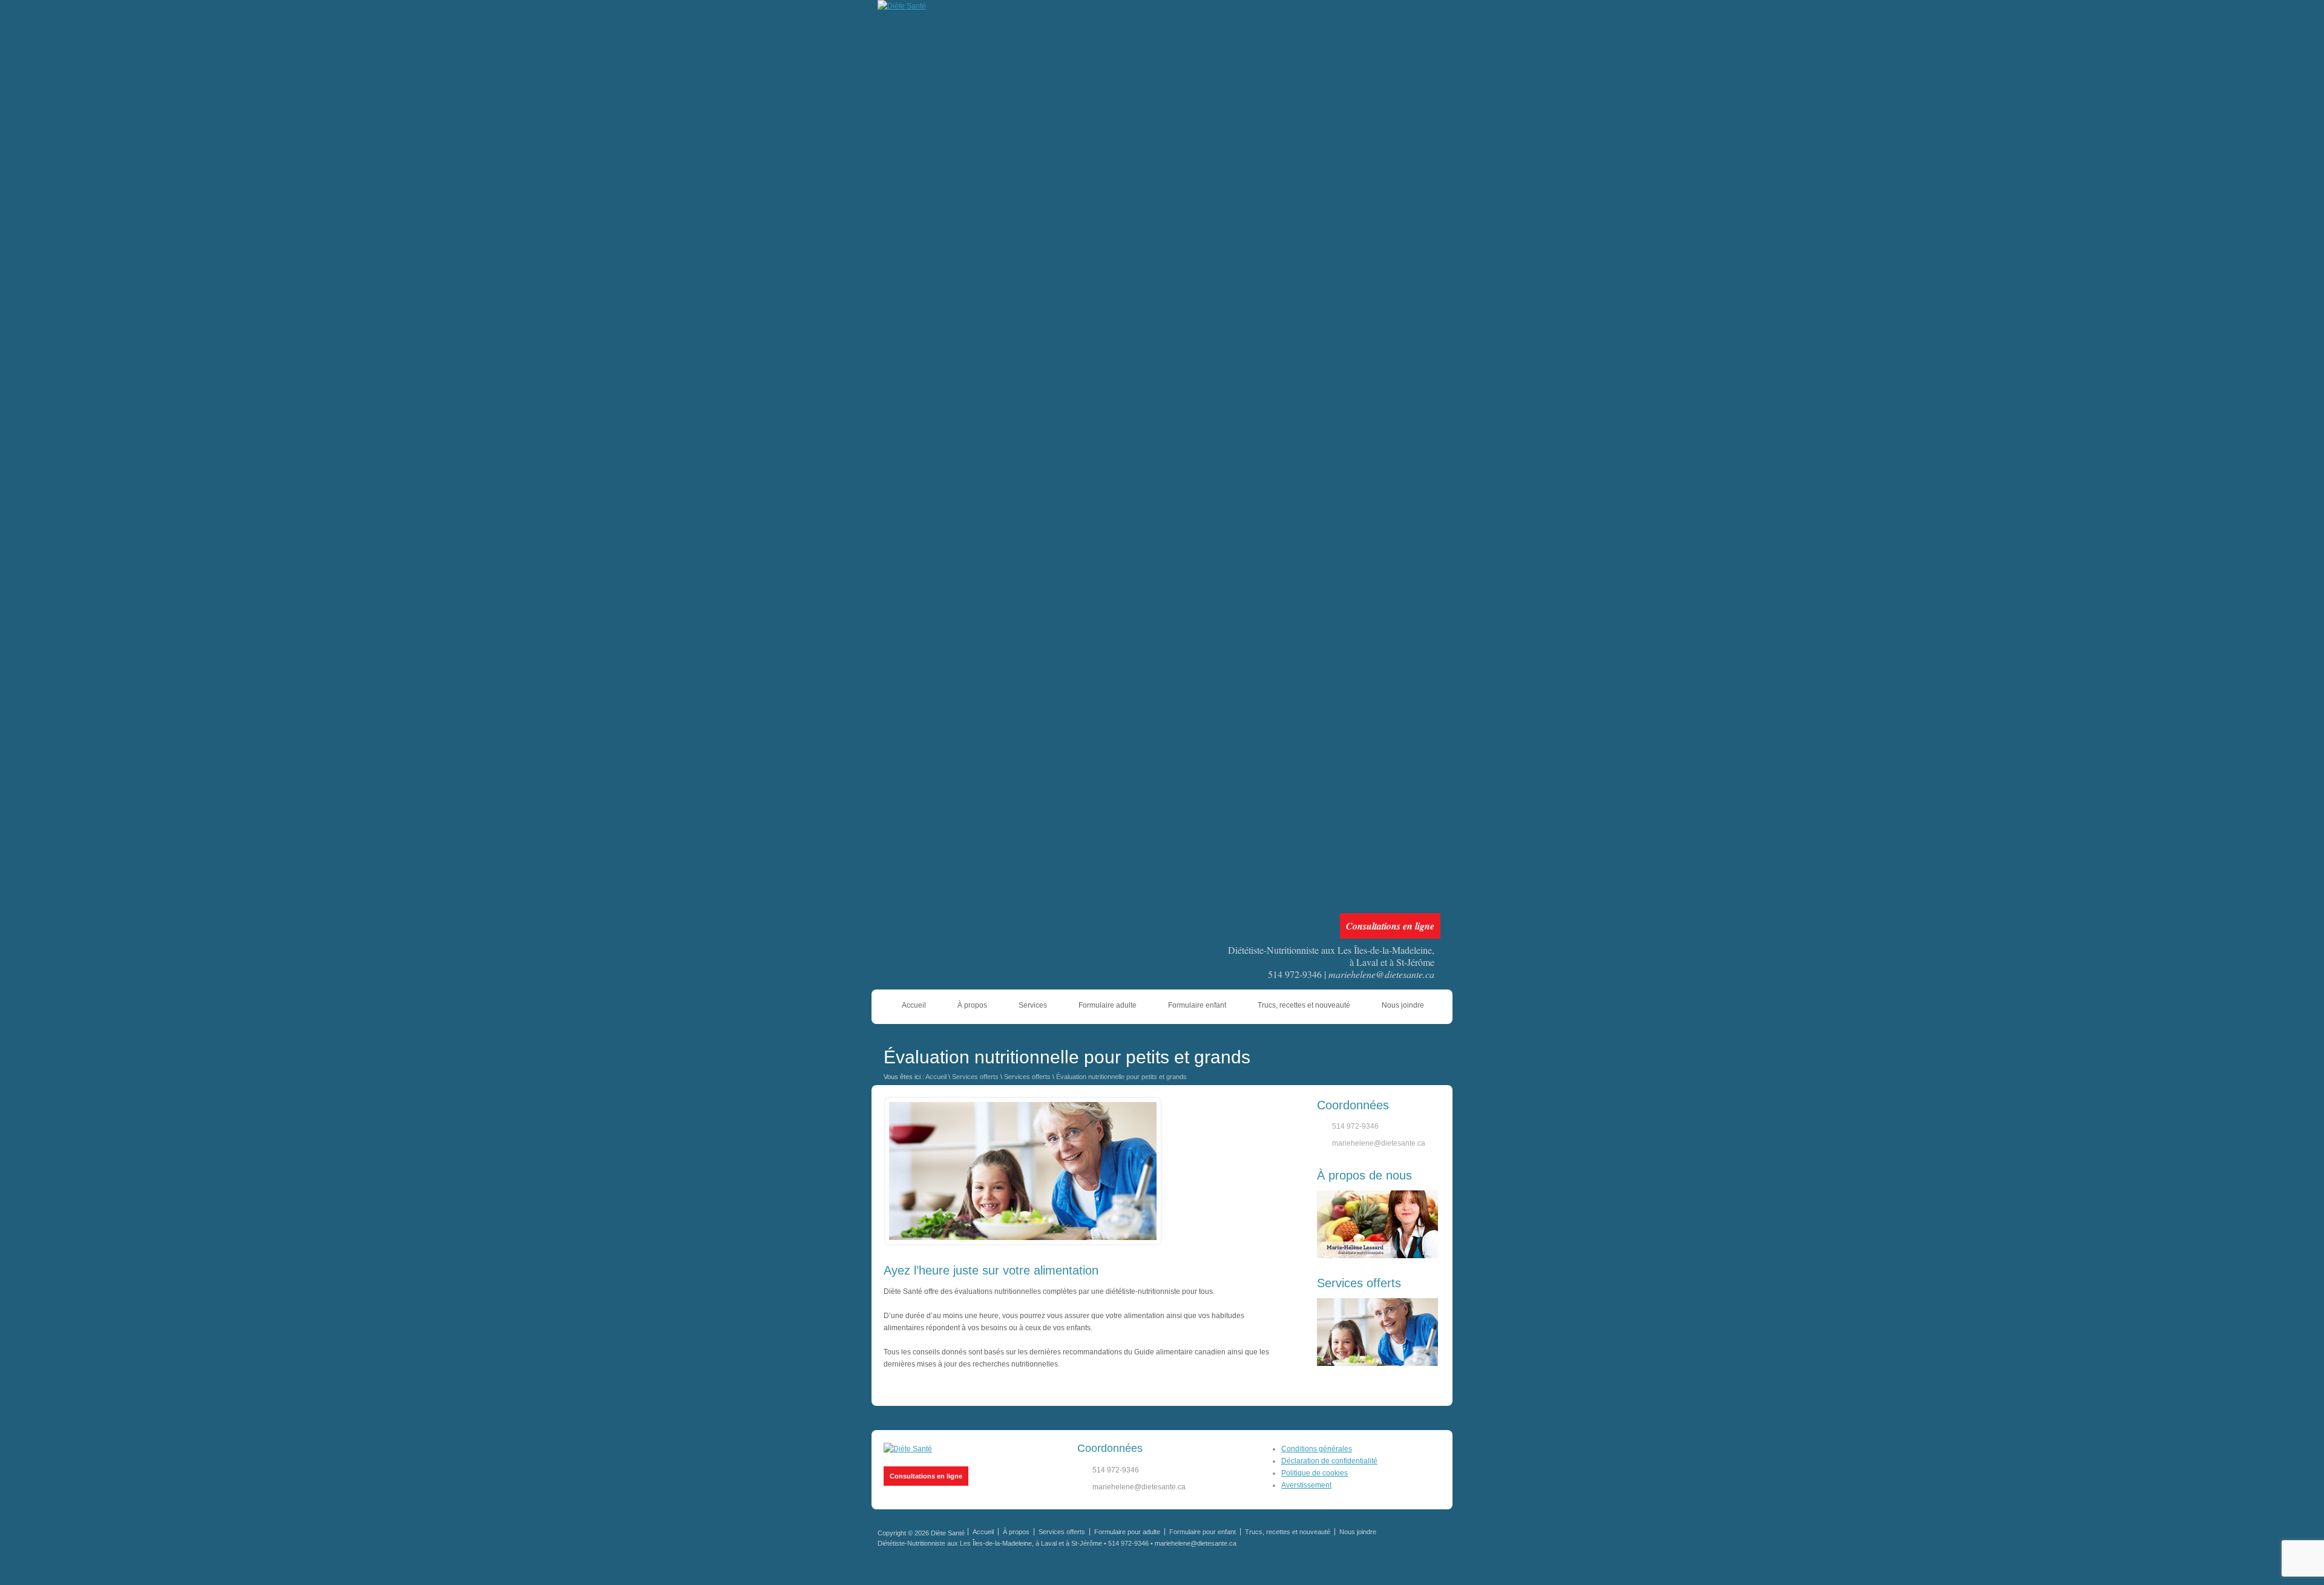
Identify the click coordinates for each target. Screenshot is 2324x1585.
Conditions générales (1317, 1449)
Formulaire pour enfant (1203, 1532)
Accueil (914, 1005)
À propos (972, 1005)
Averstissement (1306, 1485)
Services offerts (975, 1077)
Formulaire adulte (1108, 1005)
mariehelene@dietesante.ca (1381, 974)
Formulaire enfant (1197, 1005)
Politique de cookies (1315, 1473)
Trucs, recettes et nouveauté (1304, 1005)
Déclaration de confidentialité (1329, 1461)
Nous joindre (1403, 1005)
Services (1033, 1005)
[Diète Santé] (908, 1449)
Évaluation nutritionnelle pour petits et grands (1121, 1077)
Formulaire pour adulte (1127, 1532)
